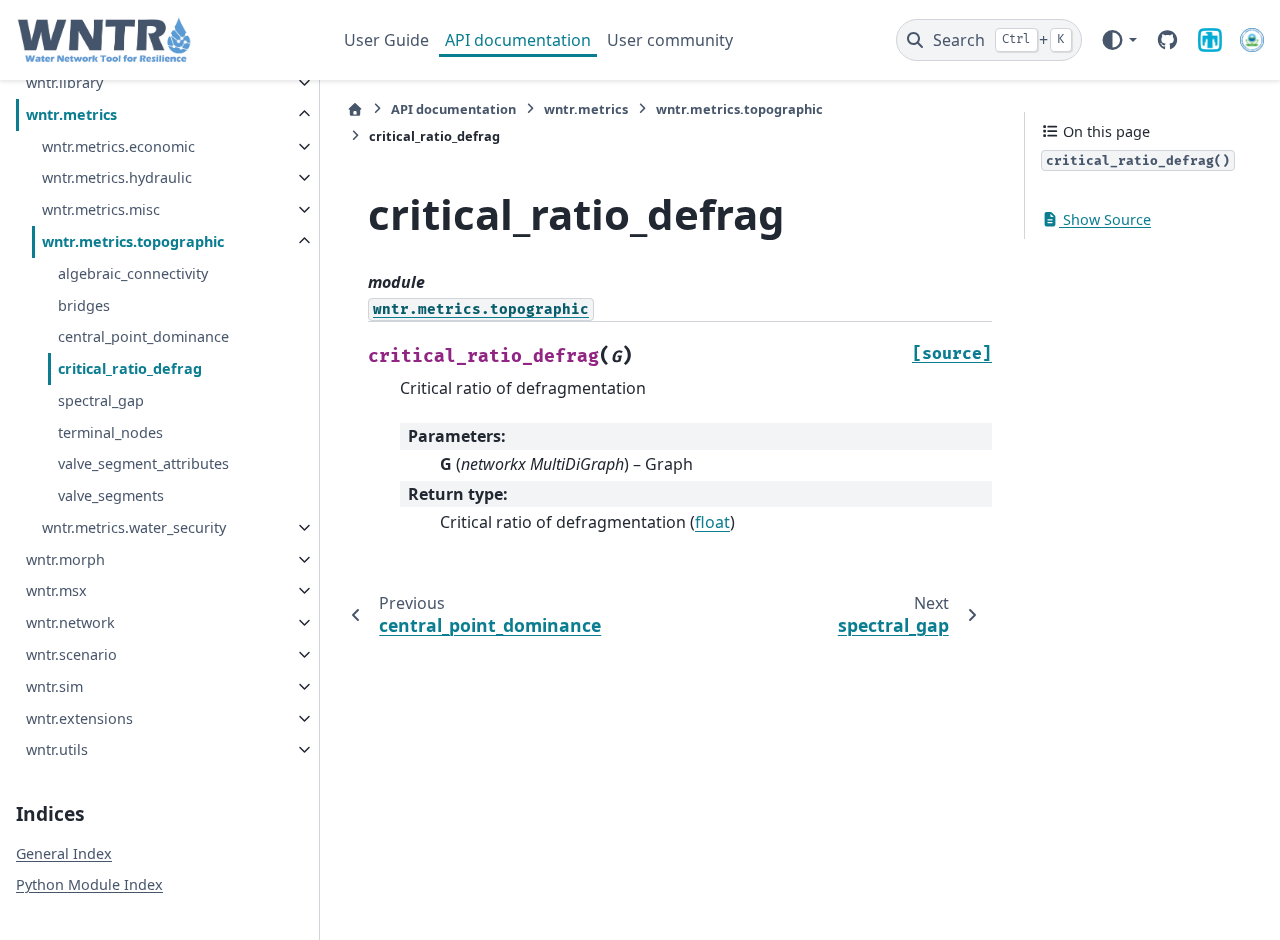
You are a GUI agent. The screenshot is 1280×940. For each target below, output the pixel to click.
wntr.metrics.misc (101, 209)
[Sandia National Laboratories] (1210, 40)
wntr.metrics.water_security (134, 527)
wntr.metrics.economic (118, 146)
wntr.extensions (79, 718)
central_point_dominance (143, 336)
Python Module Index (89, 884)
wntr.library (64, 82)
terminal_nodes (110, 432)
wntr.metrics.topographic (133, 241)
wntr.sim (54, 686)
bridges (84, 305)
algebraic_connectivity (133, 273)
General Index (64, 853)
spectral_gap (101, 400)
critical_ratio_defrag (130, 368)
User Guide (386, 40)
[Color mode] (1118, 40)
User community (670, 40)
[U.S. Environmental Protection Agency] (1252, 40)
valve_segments (111, 495)
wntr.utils (57, 749)
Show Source (1105, 219)
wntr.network (70, 622)
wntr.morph (65, 559)
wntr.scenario (71, 654)
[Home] (355, 109)
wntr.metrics (71, 114)
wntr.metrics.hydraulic (117, 177)
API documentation (518, 40)
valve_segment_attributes (143, 463)
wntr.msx (56, 590)
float (712, 522)
